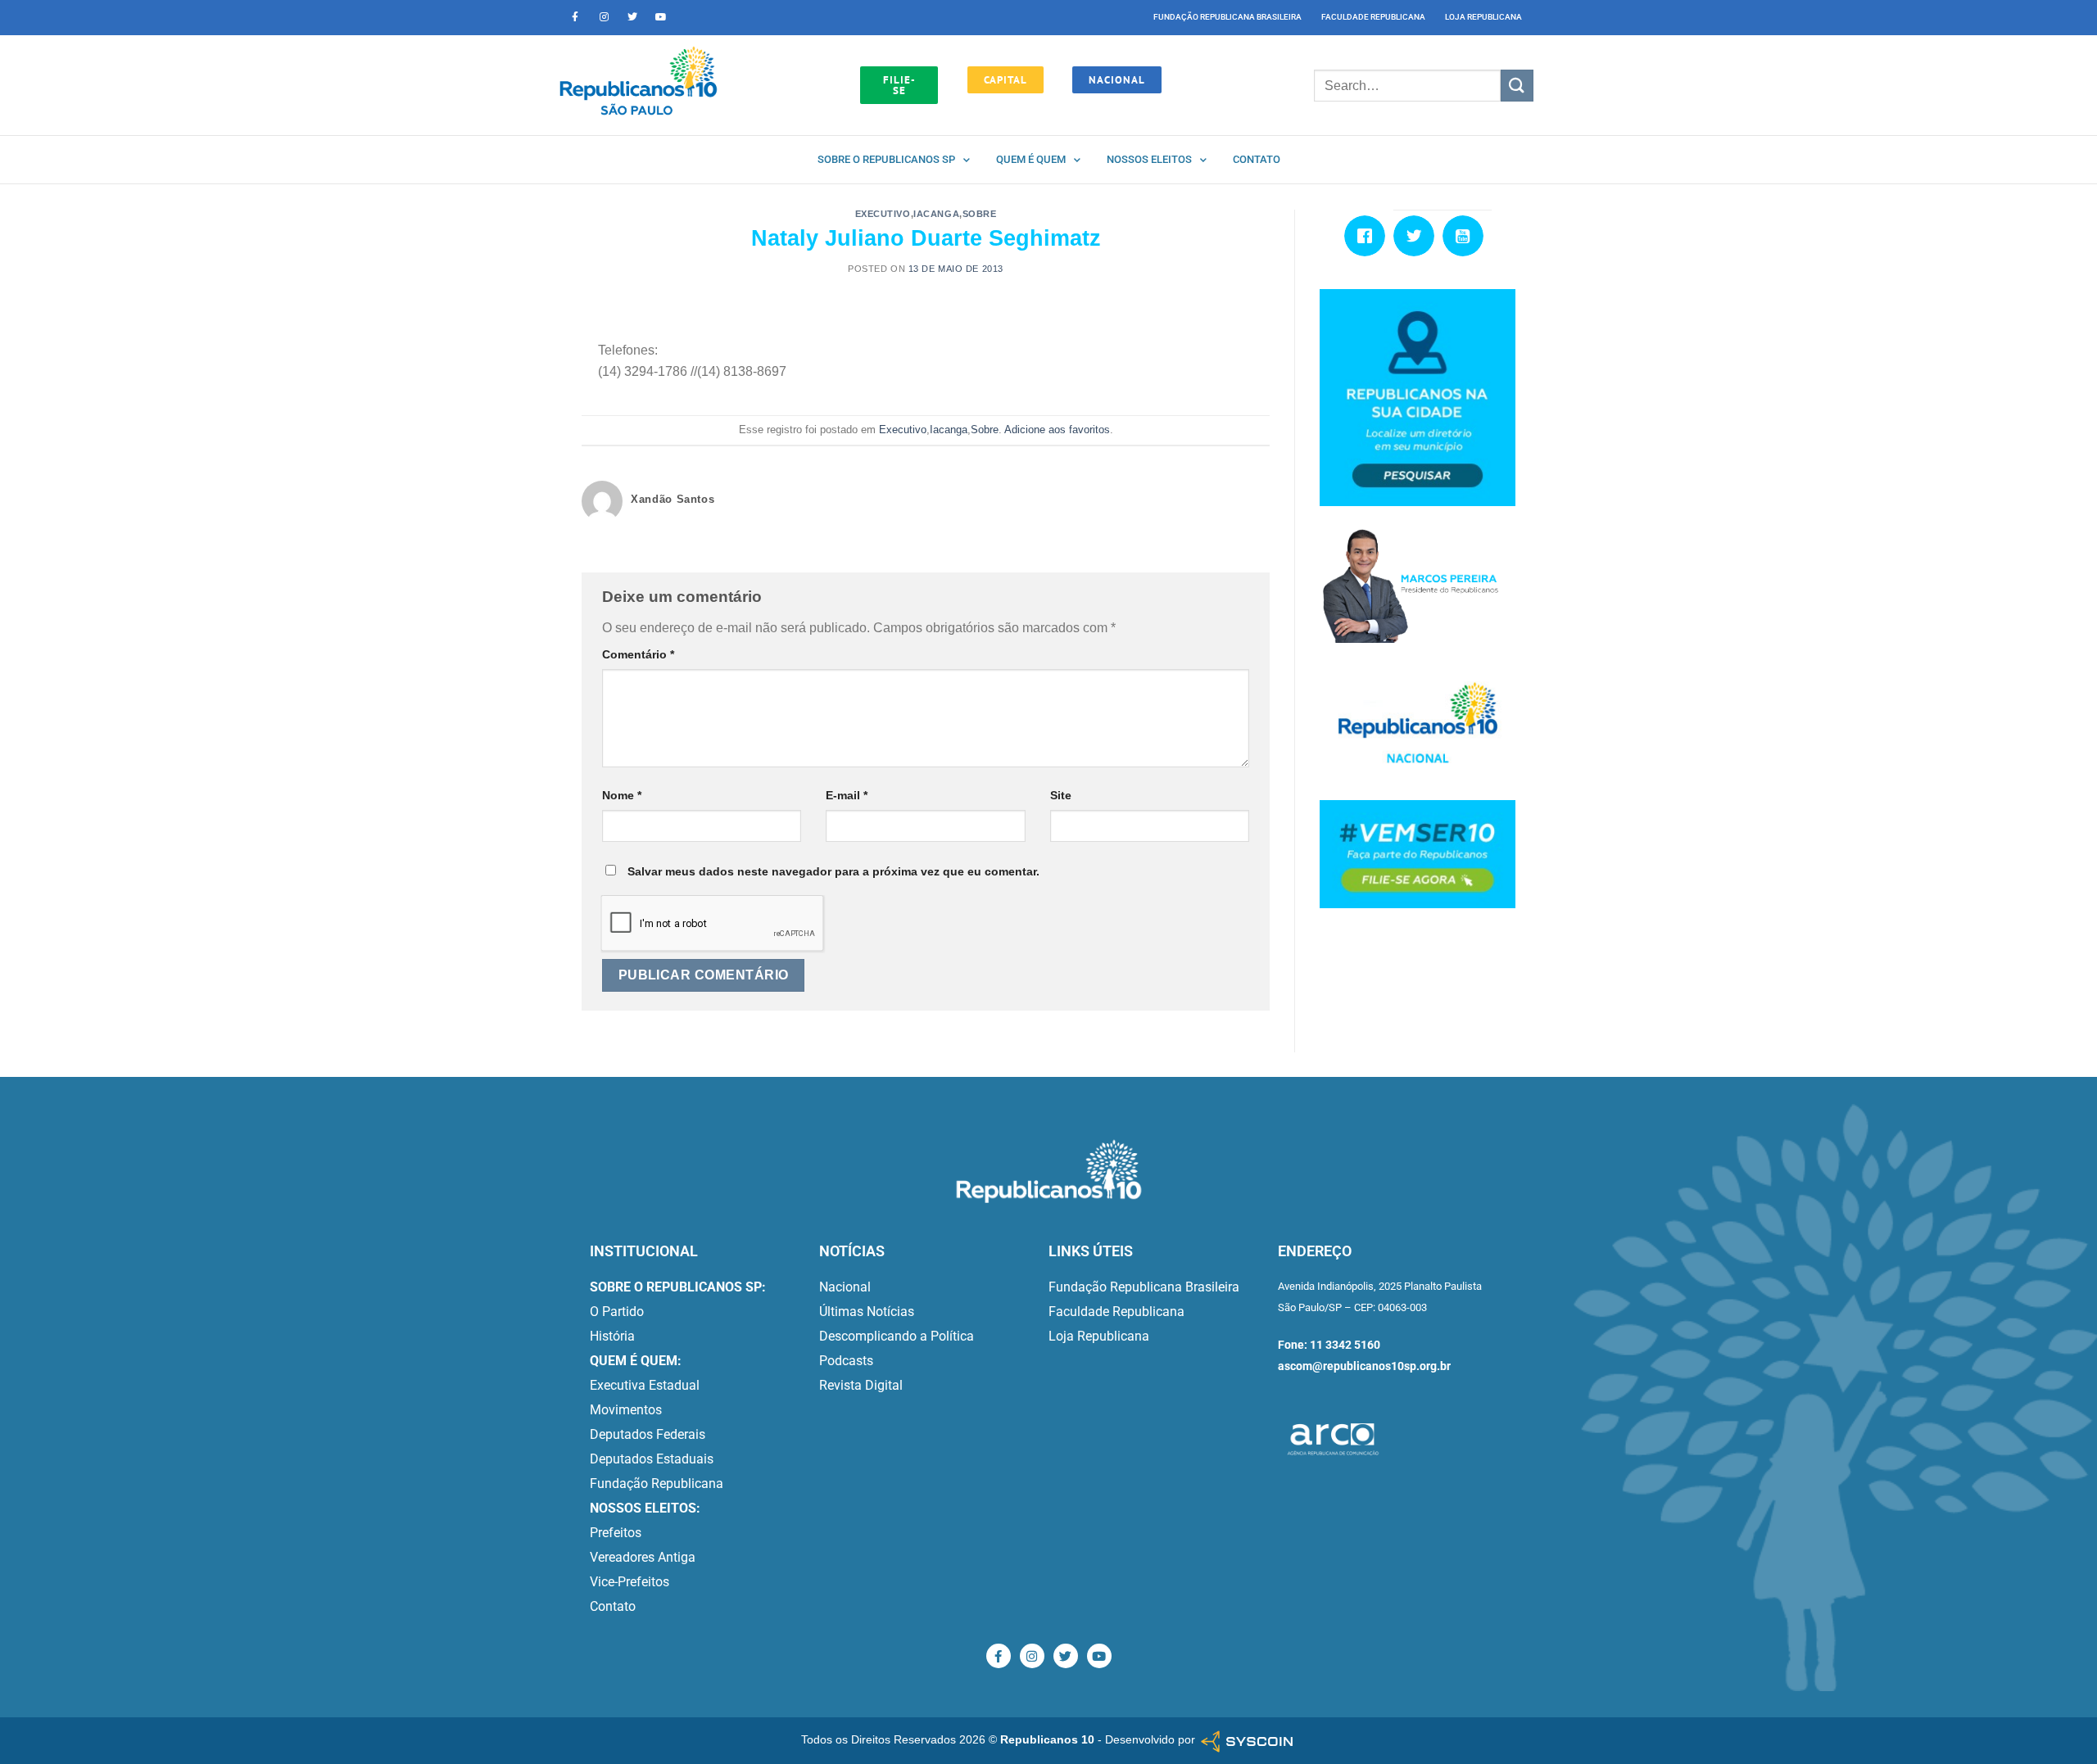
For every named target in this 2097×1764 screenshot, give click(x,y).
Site (1061, 795)
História (612, 1336)
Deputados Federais (648, 1434)
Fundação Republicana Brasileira (1227, 17)
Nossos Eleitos (1149, 159)
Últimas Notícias (867, 1312)
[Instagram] (604, 17)
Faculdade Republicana (1373, 17)
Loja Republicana (1483, 17)
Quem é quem (1031, 159)
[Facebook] (1369, 236)
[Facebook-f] (575, 17)
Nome (622, 795)
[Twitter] (632, 17)
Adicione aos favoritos (1057, 430)
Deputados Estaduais (652, 1459)
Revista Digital (861, 1385)
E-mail (847, 795)
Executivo (883, 214)
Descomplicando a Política (897, 1336)
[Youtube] (661, 17)
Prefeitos (616, 1533)
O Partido (617, 1312)
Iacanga (936, 214)
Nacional (845, 1287)
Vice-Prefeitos (630, 1582)
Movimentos (626, 1410)
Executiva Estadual (645, 1385)
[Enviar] (1517, 86)
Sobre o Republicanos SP (886, 159)
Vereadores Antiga (643, 1557)
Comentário (638, 654)
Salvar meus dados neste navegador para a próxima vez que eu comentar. (833, 871)
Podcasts (846, 1361)
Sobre (980, 214)
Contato (1257, 159)
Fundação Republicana (657, 1484)
